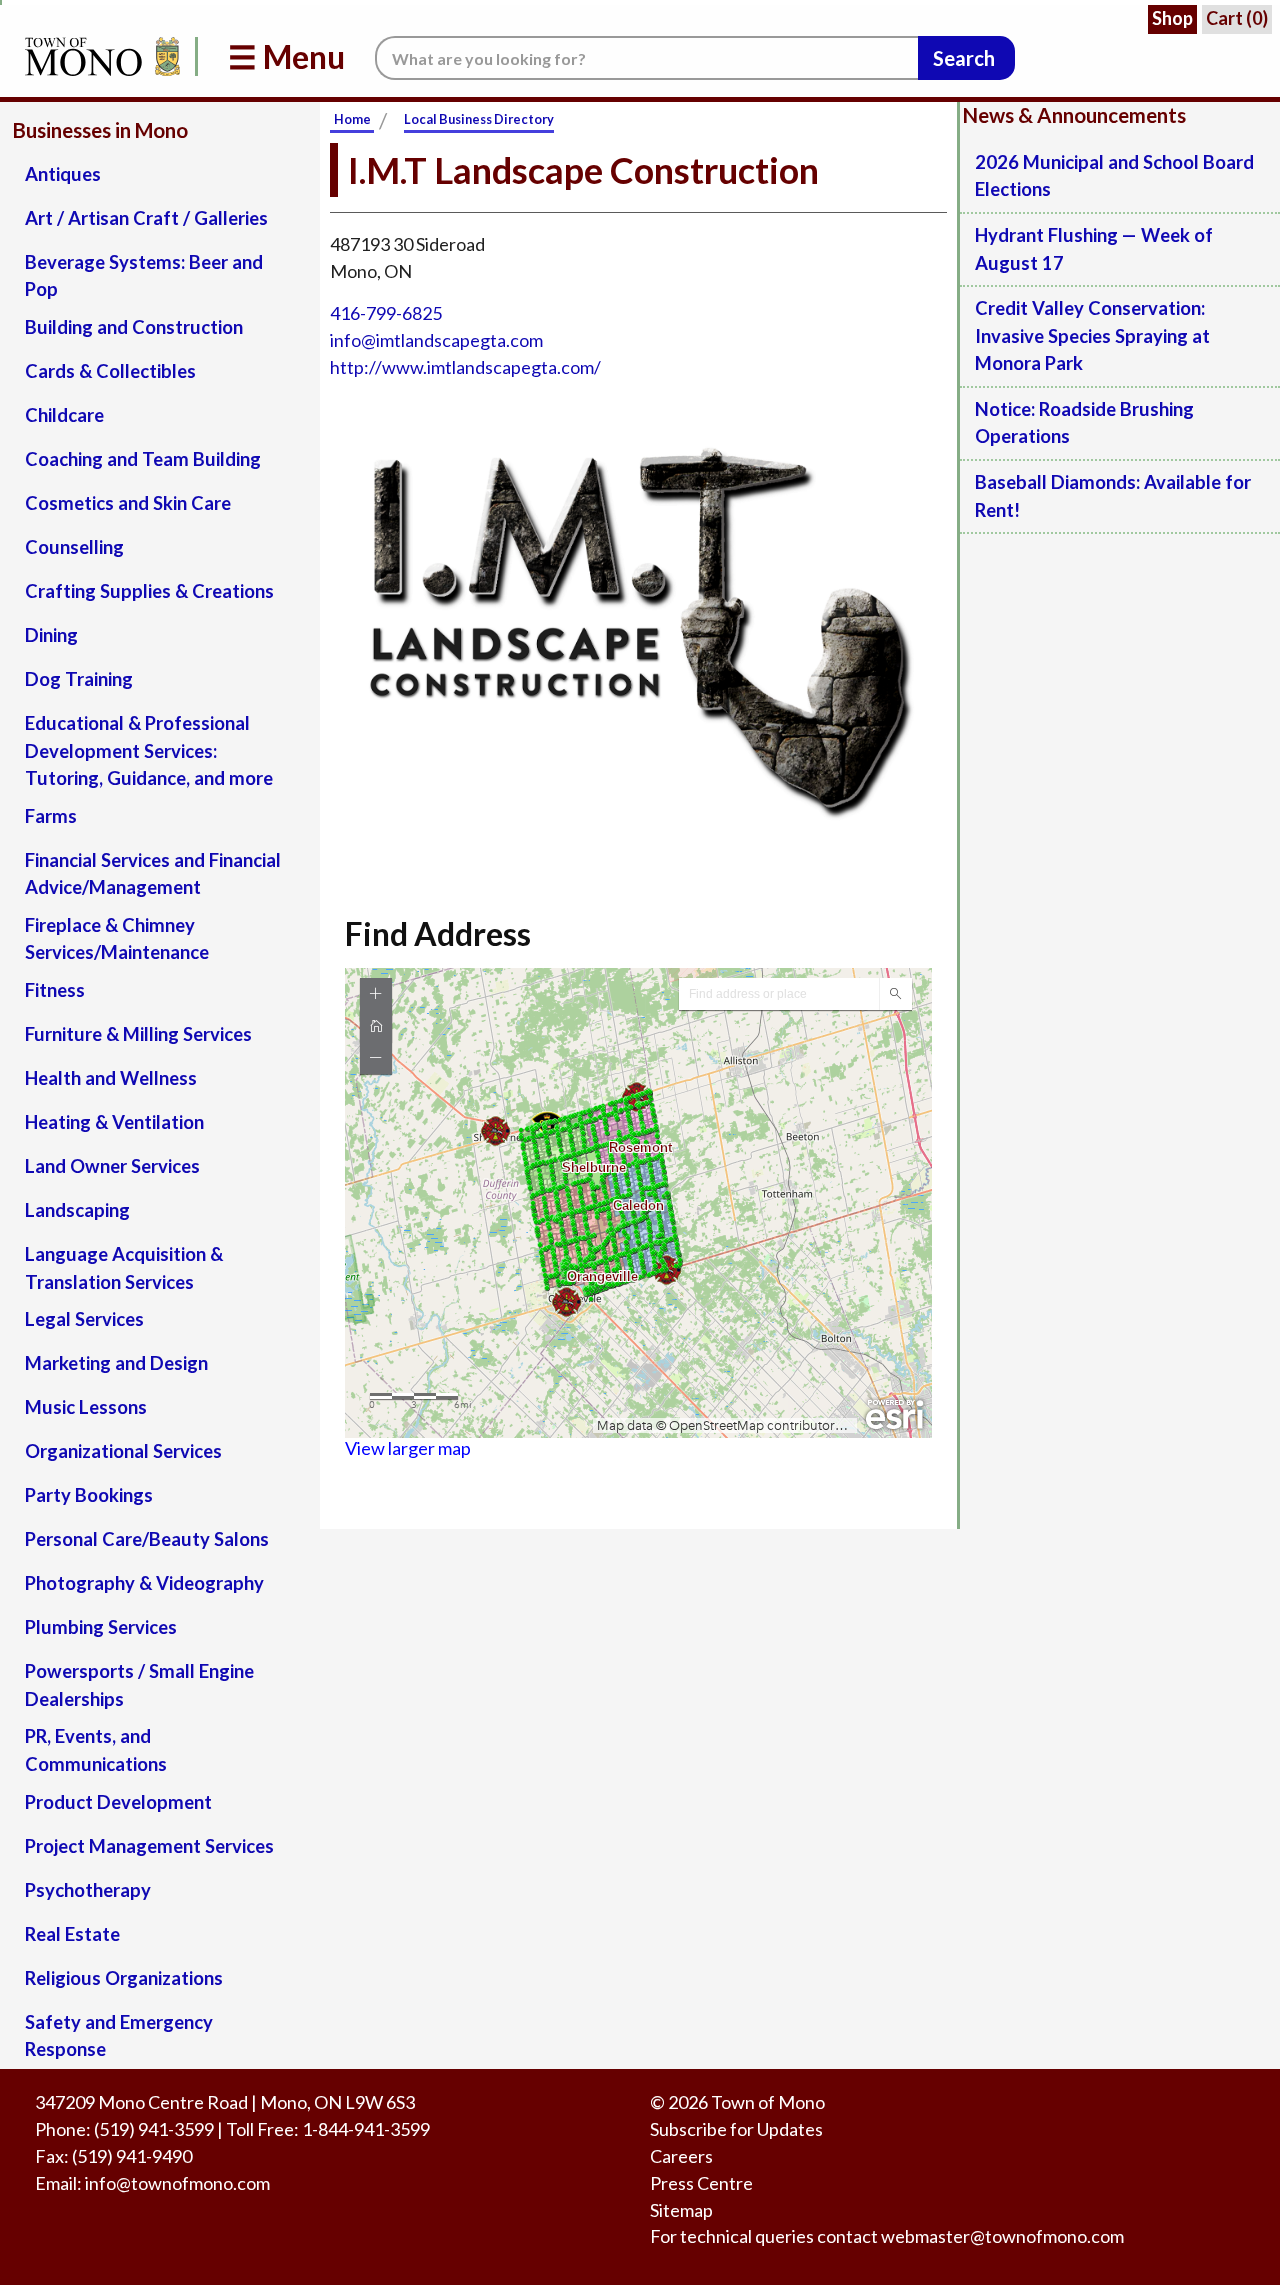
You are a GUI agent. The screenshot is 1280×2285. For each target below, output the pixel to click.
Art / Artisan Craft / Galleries (146, 218)
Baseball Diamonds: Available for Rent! (1113, 496)
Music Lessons (86, 1407)
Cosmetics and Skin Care (128, 503)
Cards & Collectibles (110, 371)
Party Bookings (89, 1495)
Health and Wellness (111, 1078)
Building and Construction (134, 327)
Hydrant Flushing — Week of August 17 (1094, 249)
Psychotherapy (88, 1890)
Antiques (63, 174)
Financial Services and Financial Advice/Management (153, 874)
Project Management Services (149, 1846)
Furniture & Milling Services (138, 1034)
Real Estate (72, 1934)
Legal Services (84, 1319)
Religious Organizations (124, 1978)
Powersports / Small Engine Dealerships (139, 1685)
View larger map (408, 1448)
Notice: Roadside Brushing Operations (1084, 423)
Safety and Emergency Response (119, 2036)
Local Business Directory (479, 119)
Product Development (118, 1802)
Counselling (74, 547)
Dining (51, 635)
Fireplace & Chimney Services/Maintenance (117, 939)
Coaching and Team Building (143, 459)
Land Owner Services (112, 1166)
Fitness (55, 990)
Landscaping (77, 1210)
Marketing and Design (116, 1363)
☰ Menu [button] (286, 56)
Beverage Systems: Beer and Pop (144, 276)
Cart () (1237, 18)
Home (352, 119)
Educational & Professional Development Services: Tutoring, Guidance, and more (149, 750)
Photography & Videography (144, 1583)
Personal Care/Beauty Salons (147, 1539)
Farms (51, 816)
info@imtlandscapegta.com (436, 340)
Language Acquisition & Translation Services (124, 1268)
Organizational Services (123, 1451)
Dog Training (79, 679)
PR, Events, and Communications (96, 1750)
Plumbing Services (101, 1627)
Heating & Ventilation (114, 1122)
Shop (1172, 18)
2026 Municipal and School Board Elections (1114, 176)
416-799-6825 (386, 313)
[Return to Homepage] (99, 56)
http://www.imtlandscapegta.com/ (465, 367)
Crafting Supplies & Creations (149, 591)
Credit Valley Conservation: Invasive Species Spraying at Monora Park (1092, 335)
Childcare (64, 415)
